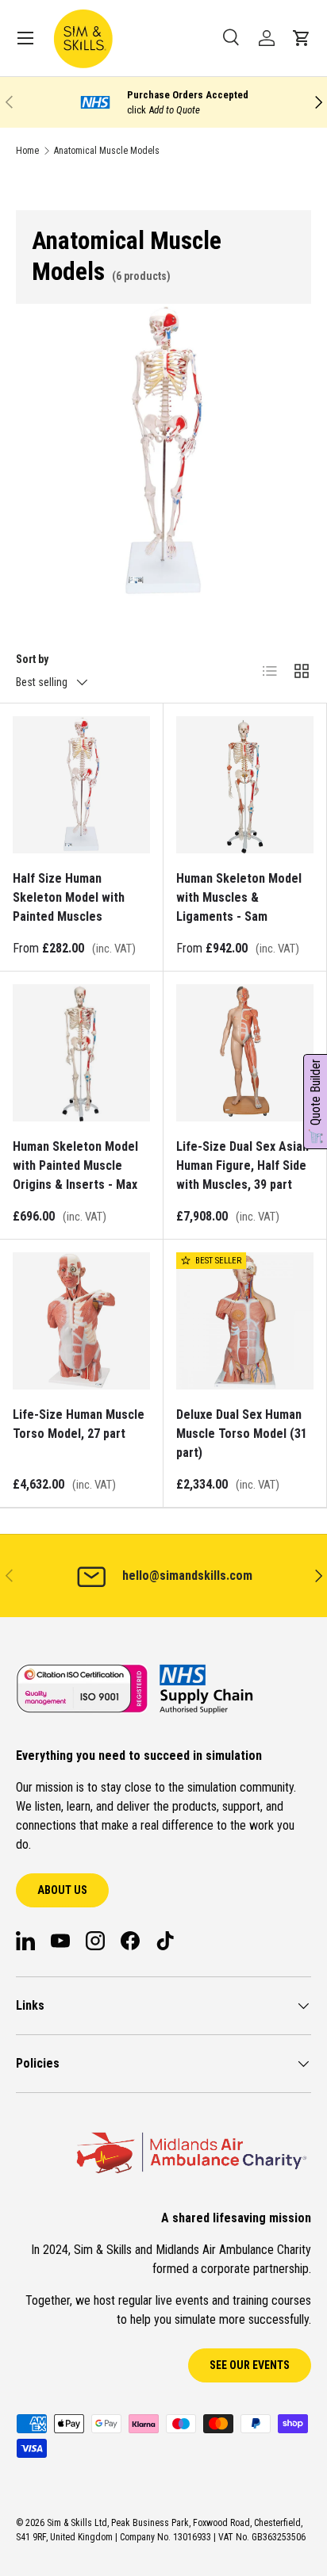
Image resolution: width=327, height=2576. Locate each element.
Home (27, 151)
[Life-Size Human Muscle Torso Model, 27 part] (81, 1321)
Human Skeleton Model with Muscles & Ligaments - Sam (239, 897)
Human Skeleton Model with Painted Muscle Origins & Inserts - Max (75, 1165)
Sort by (32, 659)
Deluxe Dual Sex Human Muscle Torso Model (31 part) (242, 1434)
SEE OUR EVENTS (250, 2365)
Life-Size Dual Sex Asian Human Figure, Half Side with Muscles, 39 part (242, 1165)
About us (62, 1890)
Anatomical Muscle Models (107, 151)
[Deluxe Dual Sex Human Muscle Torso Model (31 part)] (245, 1321)
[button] (302, 38)
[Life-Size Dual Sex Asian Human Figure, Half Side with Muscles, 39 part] (245, 1053)
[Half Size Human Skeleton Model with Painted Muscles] (81, 785)
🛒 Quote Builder (315, 1102)
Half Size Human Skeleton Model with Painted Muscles (69, 897)
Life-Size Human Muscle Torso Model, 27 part (79, 1424)
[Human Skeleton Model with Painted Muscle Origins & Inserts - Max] (81, 1053)
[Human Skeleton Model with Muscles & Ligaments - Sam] (245, 785)
